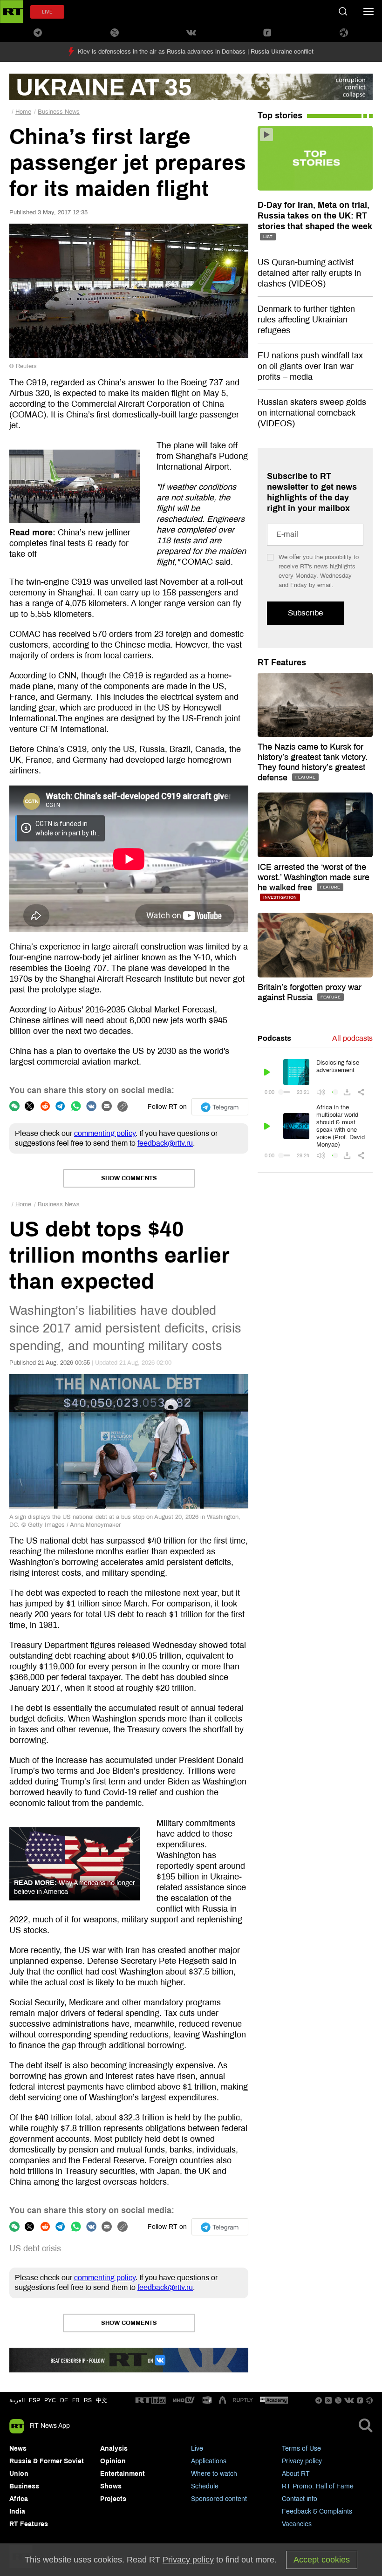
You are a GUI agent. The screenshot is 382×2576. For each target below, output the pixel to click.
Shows (111, 2486)
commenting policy (105, 1133)
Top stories (280, 116)
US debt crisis (35, 2248)
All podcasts (352, 1038)
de (64, 2400)
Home (23, 112)
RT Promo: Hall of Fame (318, 2486)
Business (24, 2486)
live (47, 12)
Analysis (114, 2449)
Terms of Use (301, 2449)
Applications (209, 2461)
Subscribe (305, 613)
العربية (17, 2400)
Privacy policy (302, 2461)
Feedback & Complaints (317, 2511)
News (18, 2449)
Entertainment (123, 2474)
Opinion (113, 2461)
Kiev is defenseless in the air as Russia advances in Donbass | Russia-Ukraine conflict (196, 52)
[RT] (150, 2401)
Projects (113, 2499)
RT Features (282, 663)
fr (76, 2400)
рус (50, 2400)
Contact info (300, 2499)
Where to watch (214, 2474)
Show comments (129, 1178)
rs (88, 2400)
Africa (19, 2499)
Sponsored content (219, 2499)
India (17, 2511)
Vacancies (297, 2524)
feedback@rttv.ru (165, 1143)
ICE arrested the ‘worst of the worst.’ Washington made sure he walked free (314, 877)
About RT (296, 2474)
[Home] (12, 12)
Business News (59, 112)
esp (34, 2400)
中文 (102, 2400)
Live (197, 2449)
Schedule (205, 2486)
